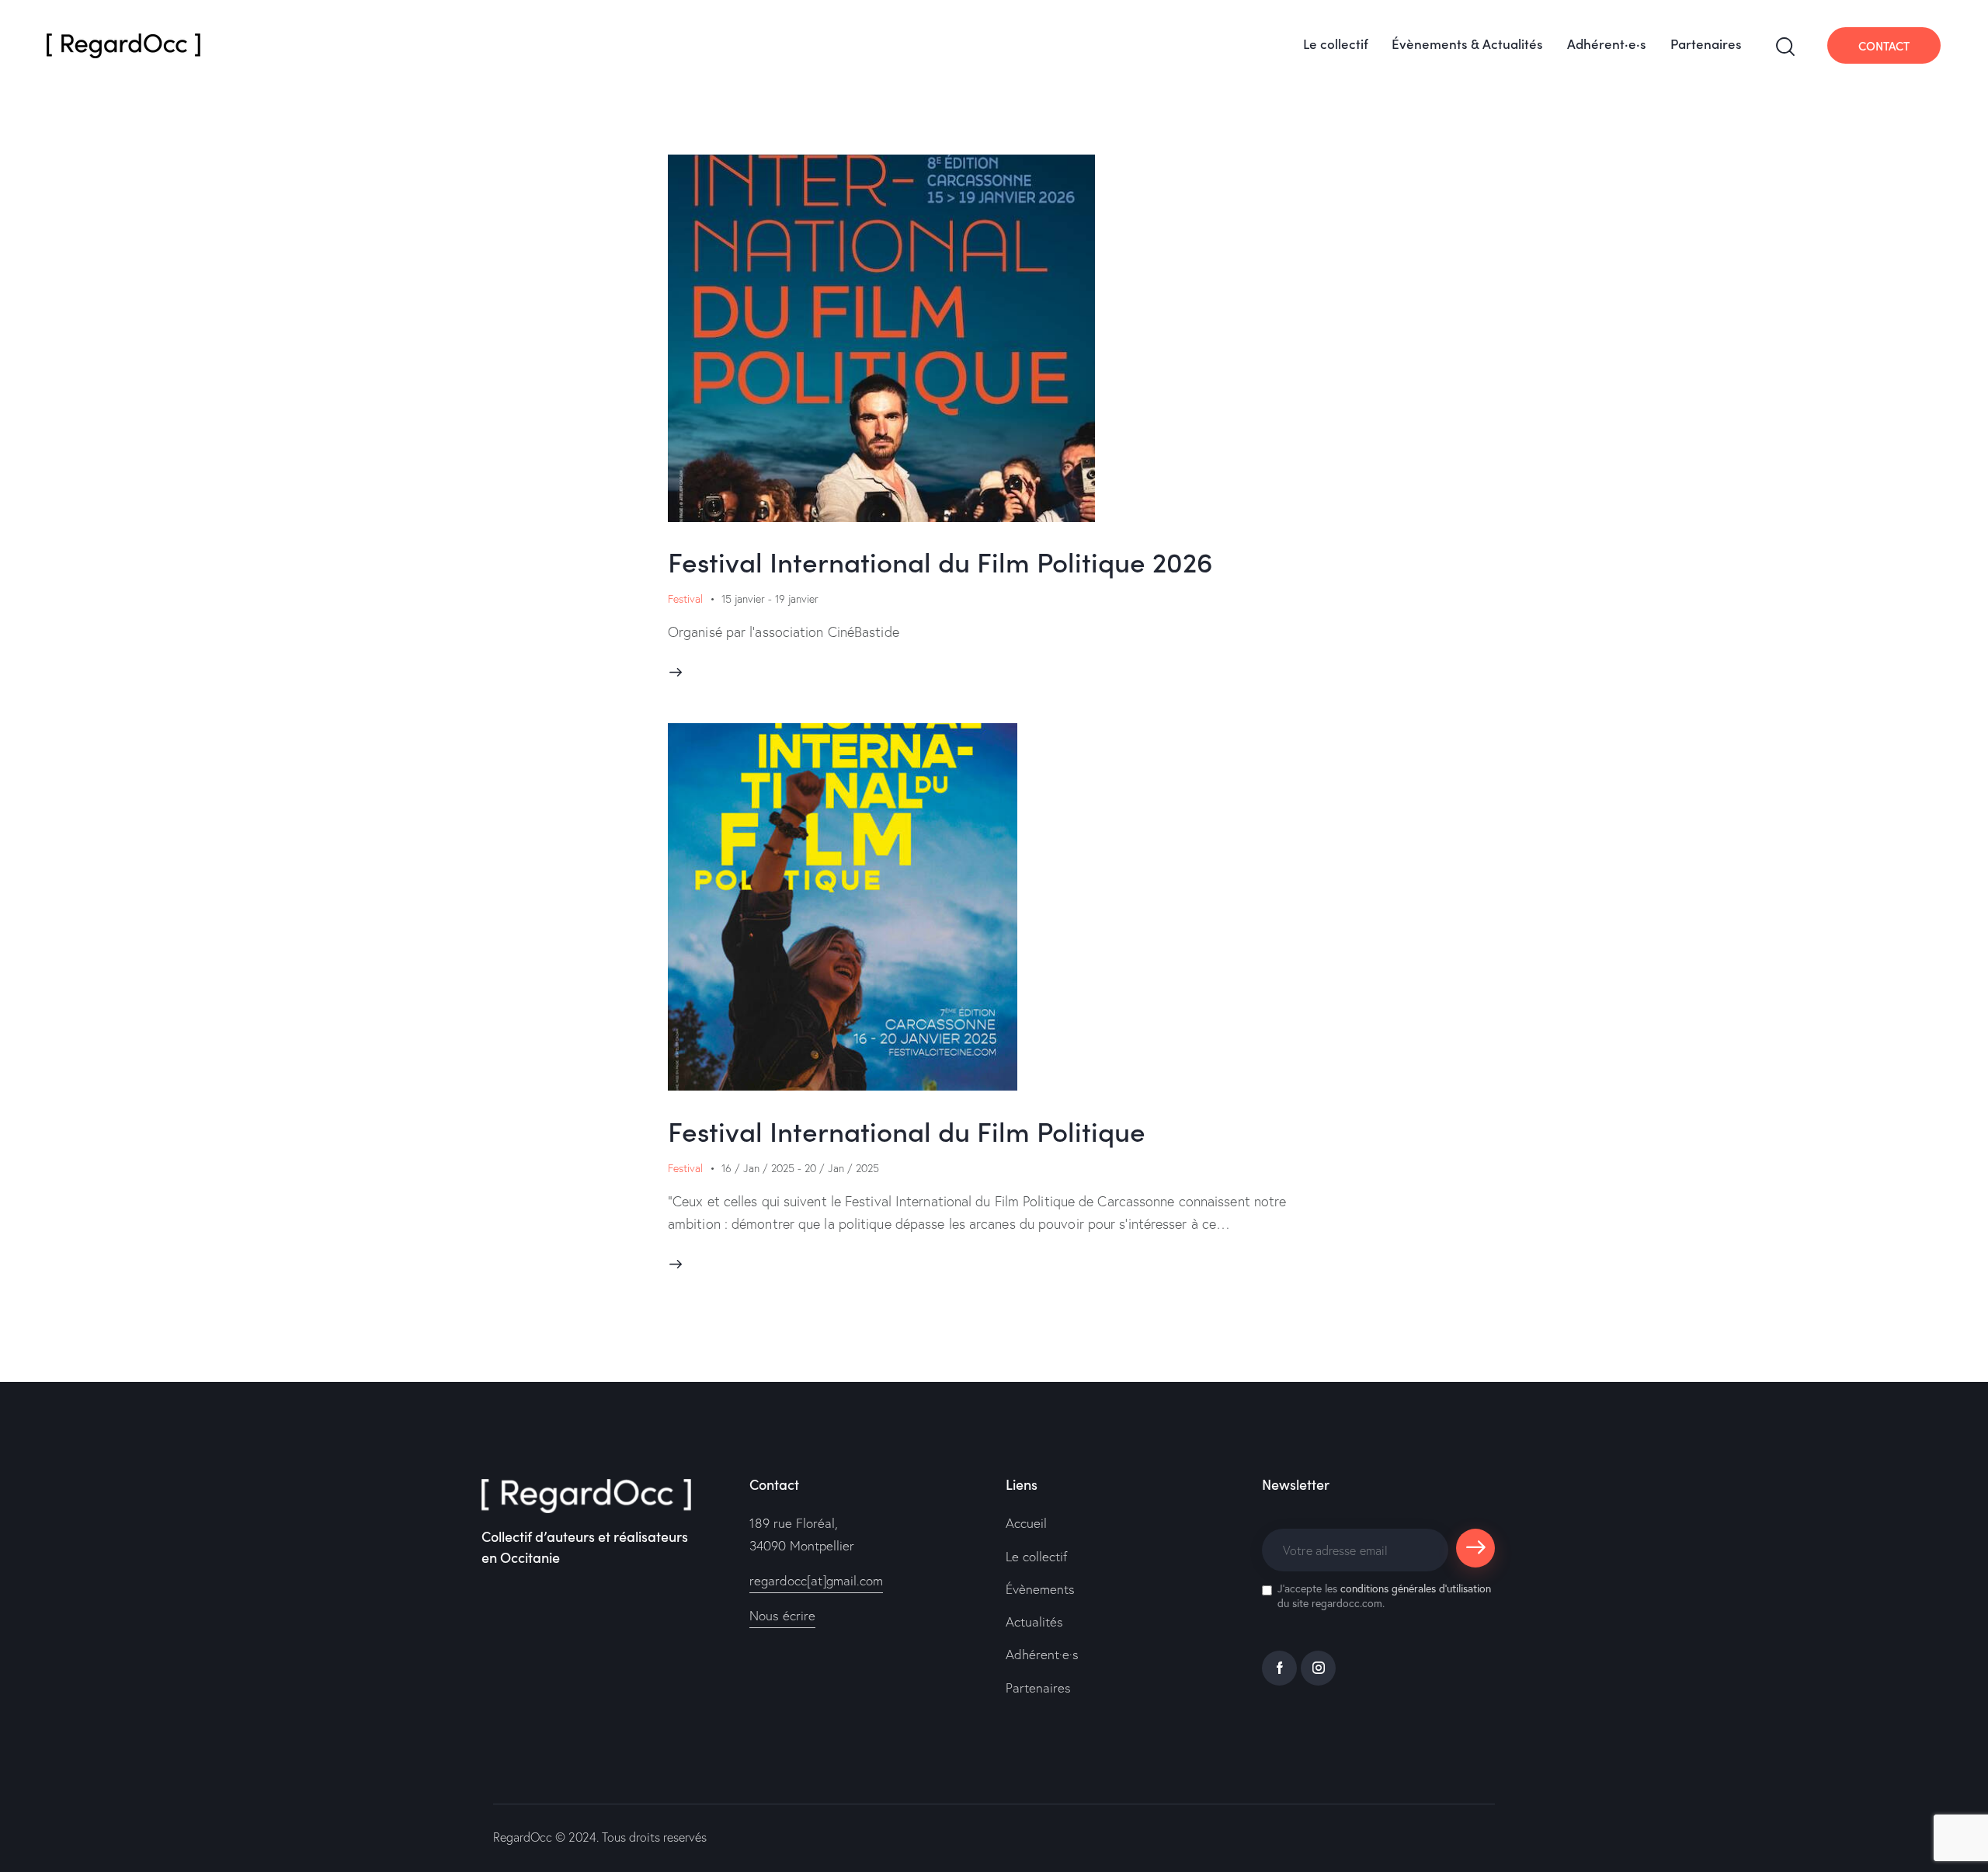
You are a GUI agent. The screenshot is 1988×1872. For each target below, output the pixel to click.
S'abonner (1476, 1555)
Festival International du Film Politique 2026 (940, 560)
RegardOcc (523, 1837)
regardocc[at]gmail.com (816, 1580)
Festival (685, 599)
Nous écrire (782, 1615)
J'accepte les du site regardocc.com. (1384, 1595)
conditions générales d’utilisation (1416, 1588)
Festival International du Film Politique (907, 1130)
